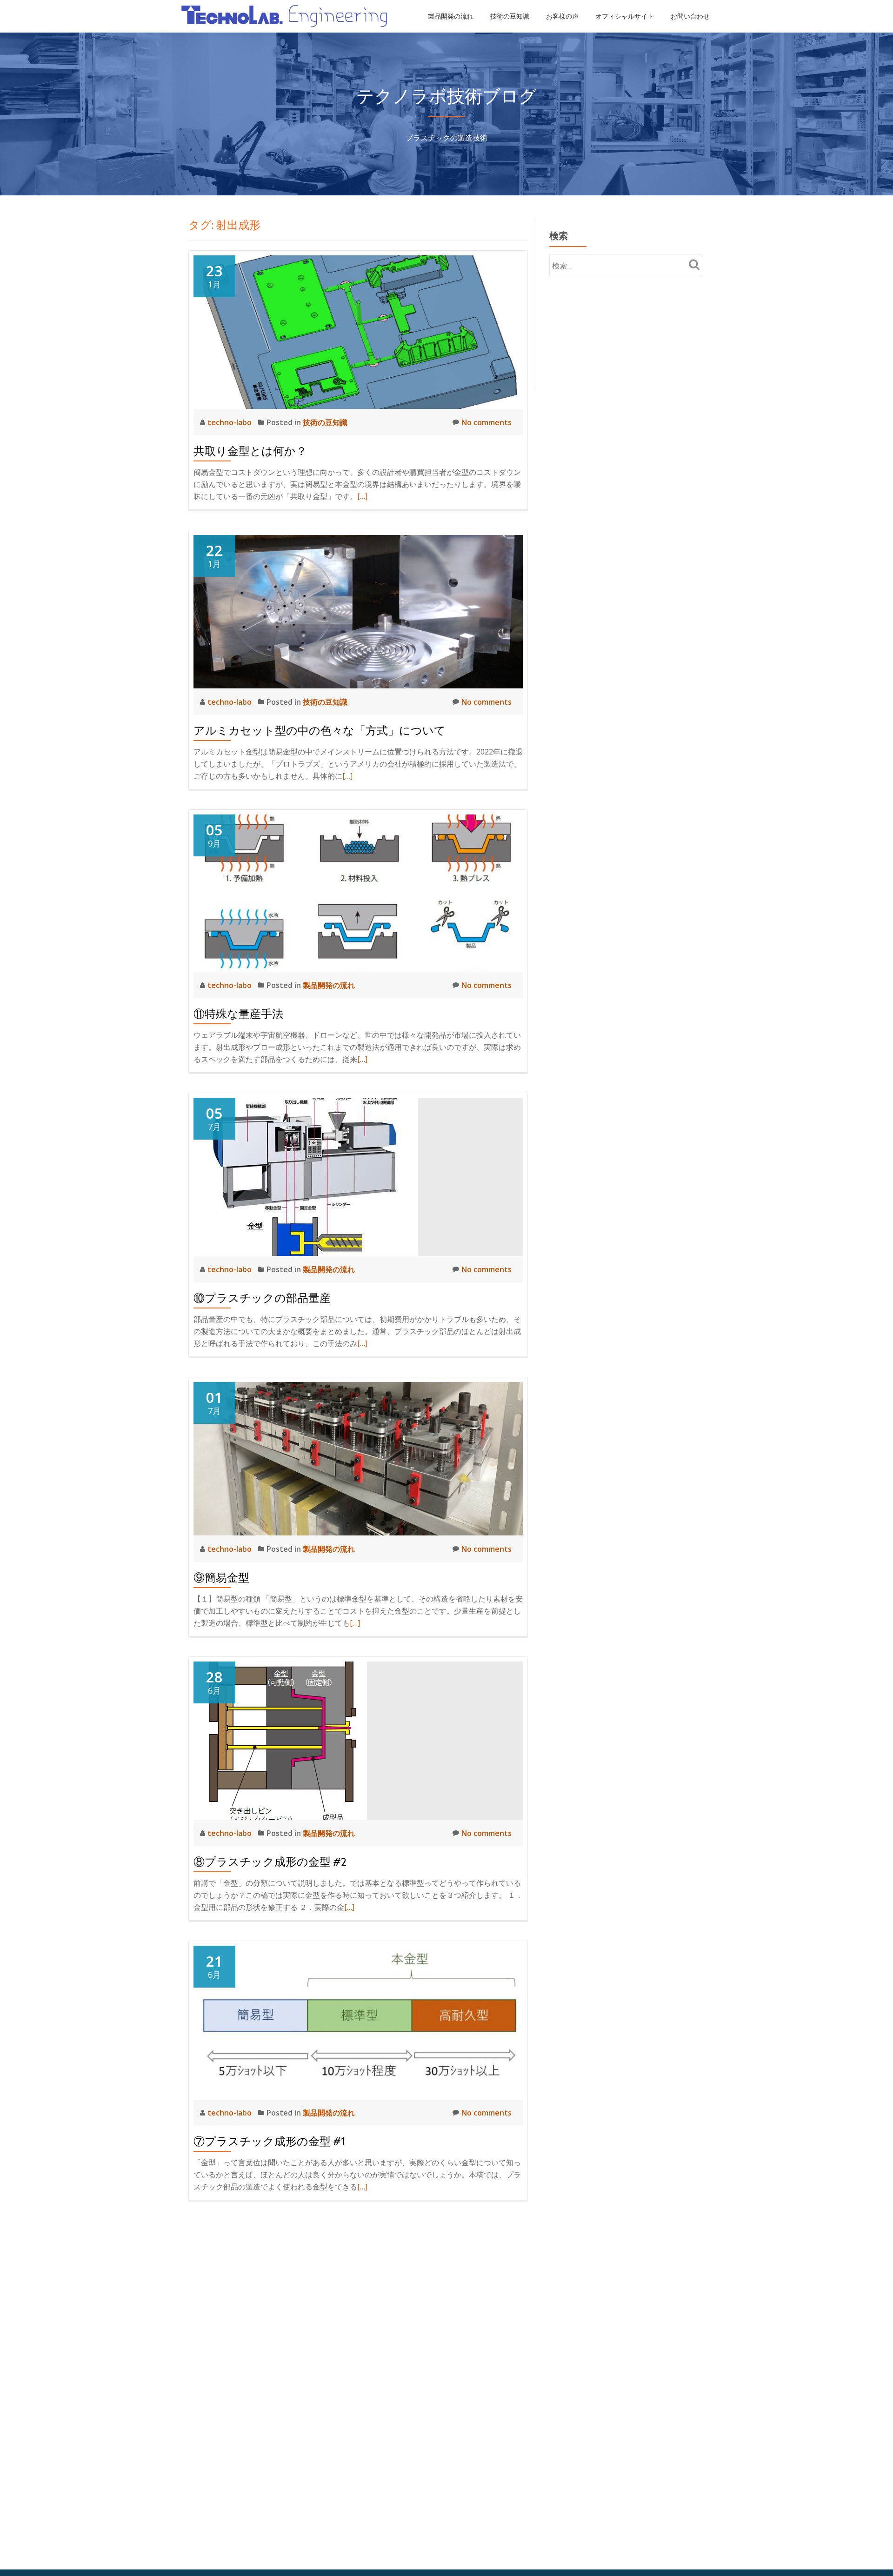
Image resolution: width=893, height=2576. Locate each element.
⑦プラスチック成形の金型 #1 (269, 2141)
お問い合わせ (690, 16)
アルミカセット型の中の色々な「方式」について (320, 731)
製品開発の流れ (451, 16)
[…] (362, 496)
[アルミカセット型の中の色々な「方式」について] (358, 611)
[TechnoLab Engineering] (286, 16)
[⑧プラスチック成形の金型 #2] (280, 1740)
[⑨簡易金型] (358, 1458)
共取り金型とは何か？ (250, 451)
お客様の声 (562, 16)
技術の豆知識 (510, 16)
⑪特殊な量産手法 (238, 1014)
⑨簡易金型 (221, 1578)
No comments (486, 422)
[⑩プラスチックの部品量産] (306, 1176)
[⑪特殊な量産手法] (358, 892)
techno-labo (230, 422)
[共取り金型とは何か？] (358, 331)
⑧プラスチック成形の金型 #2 (270, 1862)
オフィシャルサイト (625, 16)
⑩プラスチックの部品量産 (262, 1298)
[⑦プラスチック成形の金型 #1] (358, 2022)
